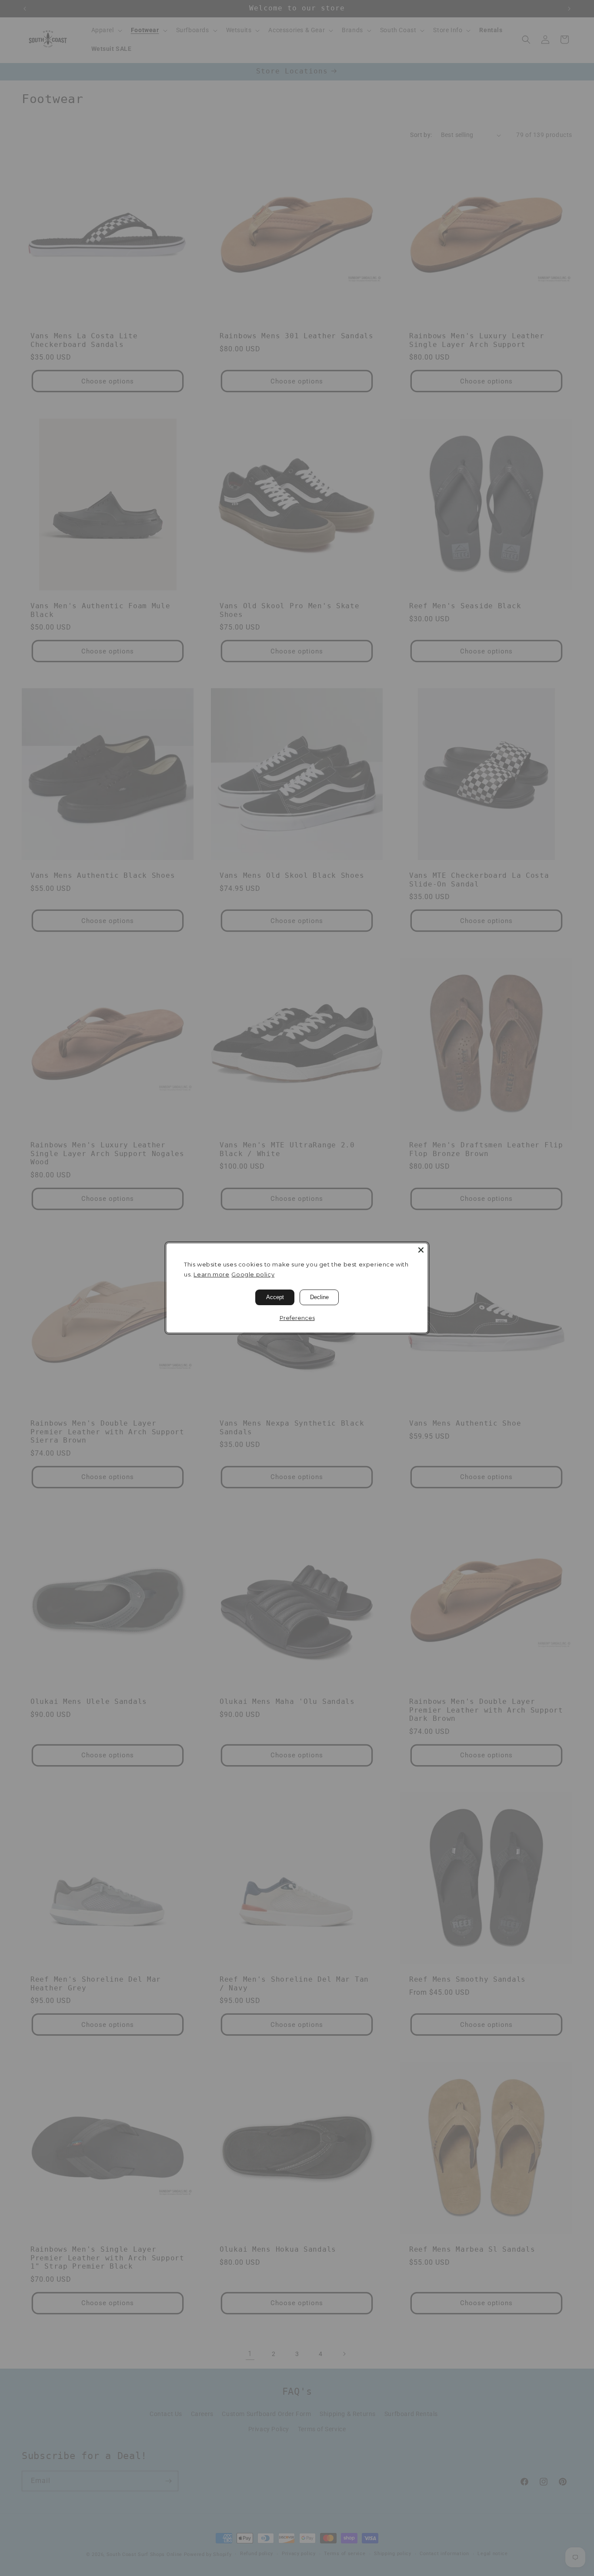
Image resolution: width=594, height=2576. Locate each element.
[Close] (421, 1250)
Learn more (211, 1274)
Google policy (253, 1274)
